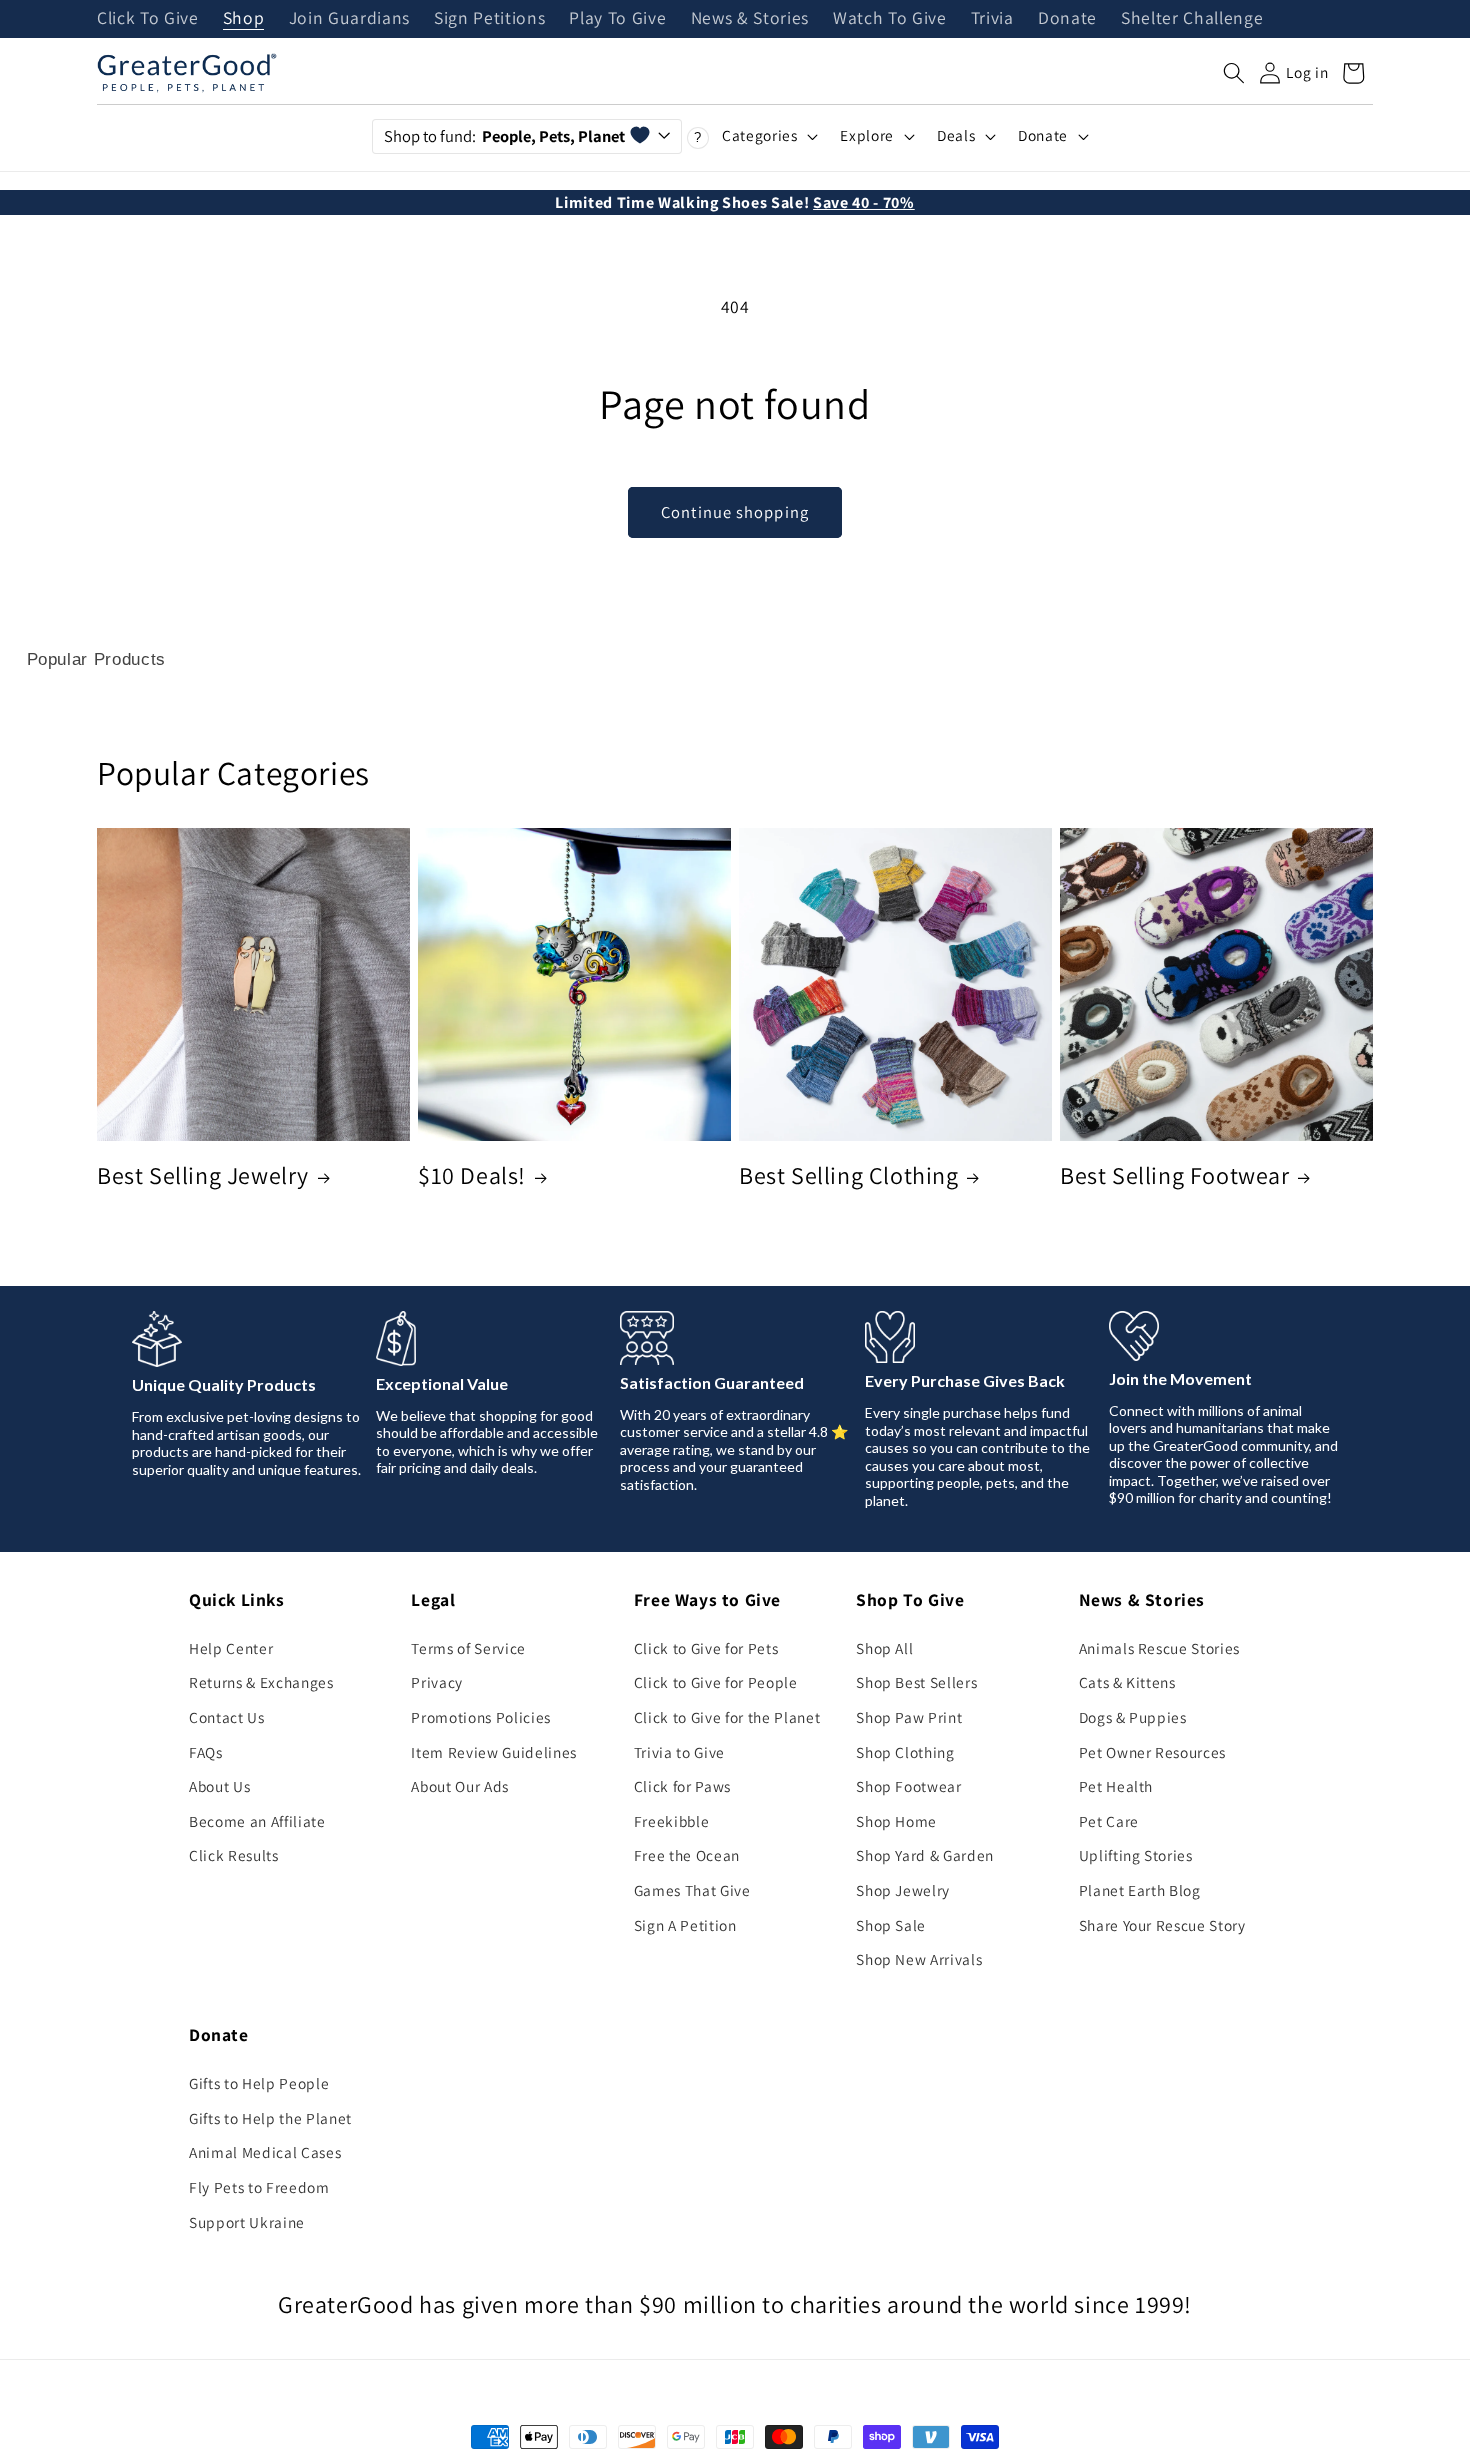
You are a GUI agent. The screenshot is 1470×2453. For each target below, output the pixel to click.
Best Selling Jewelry (203, 1175)
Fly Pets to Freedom (259, 2187)
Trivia (992, 19)
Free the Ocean (687, 1855)
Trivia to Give (679, 1752)
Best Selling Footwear (1175, 1175)
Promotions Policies (481, 1717)
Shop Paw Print (909, 1717)
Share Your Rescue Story (1162, 1925)
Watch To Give (890, 19)
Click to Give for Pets (706, 1648)
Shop (244, 19)
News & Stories (750, 19)
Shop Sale (891, 1925)
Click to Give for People (716, 1682)
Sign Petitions (489, 19)
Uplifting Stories (1136, 1855)
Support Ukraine (247, 2222)
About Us (219, 1786)
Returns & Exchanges (261, 1682)
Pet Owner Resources (1153, 1752)
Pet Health (1116, 1786)
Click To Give (148, 19)
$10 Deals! (472, 1175)
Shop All (884, 1648)
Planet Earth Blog (1140, 1890)
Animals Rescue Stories (1160, 1648)
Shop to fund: (504, 136)
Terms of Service (468, 1648)
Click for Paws (682, 1786)
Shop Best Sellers (916, 1682)
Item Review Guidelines (494, 1752)
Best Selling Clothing (849, 1175)
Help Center (231, 1648)
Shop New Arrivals (919, 1959)
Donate (1067, 19)
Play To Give (617, 19)
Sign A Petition (685, 1925)
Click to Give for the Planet (727, 1717)
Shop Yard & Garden (925, 1855)
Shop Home (896, 1821)
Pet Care (1109, 1821)
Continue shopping (735, 512)
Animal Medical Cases (265, 2152)
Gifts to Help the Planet (270, 2118)
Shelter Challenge (1192, 19)
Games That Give (692, 1890)
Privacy (437, 1682)
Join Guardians (349, 19)
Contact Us (227, 1717)
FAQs (206, 1752)
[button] (1234, 73)
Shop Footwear (909, 1786)
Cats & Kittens (1127, 1682)
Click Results (234, 1855)
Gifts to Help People (259, 2083)
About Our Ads (460, 1786)
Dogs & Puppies (1133, 1717)
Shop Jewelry (903, 1890)
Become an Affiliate (257, 1821)
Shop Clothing (905, 1752)
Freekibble (672, 1821)
